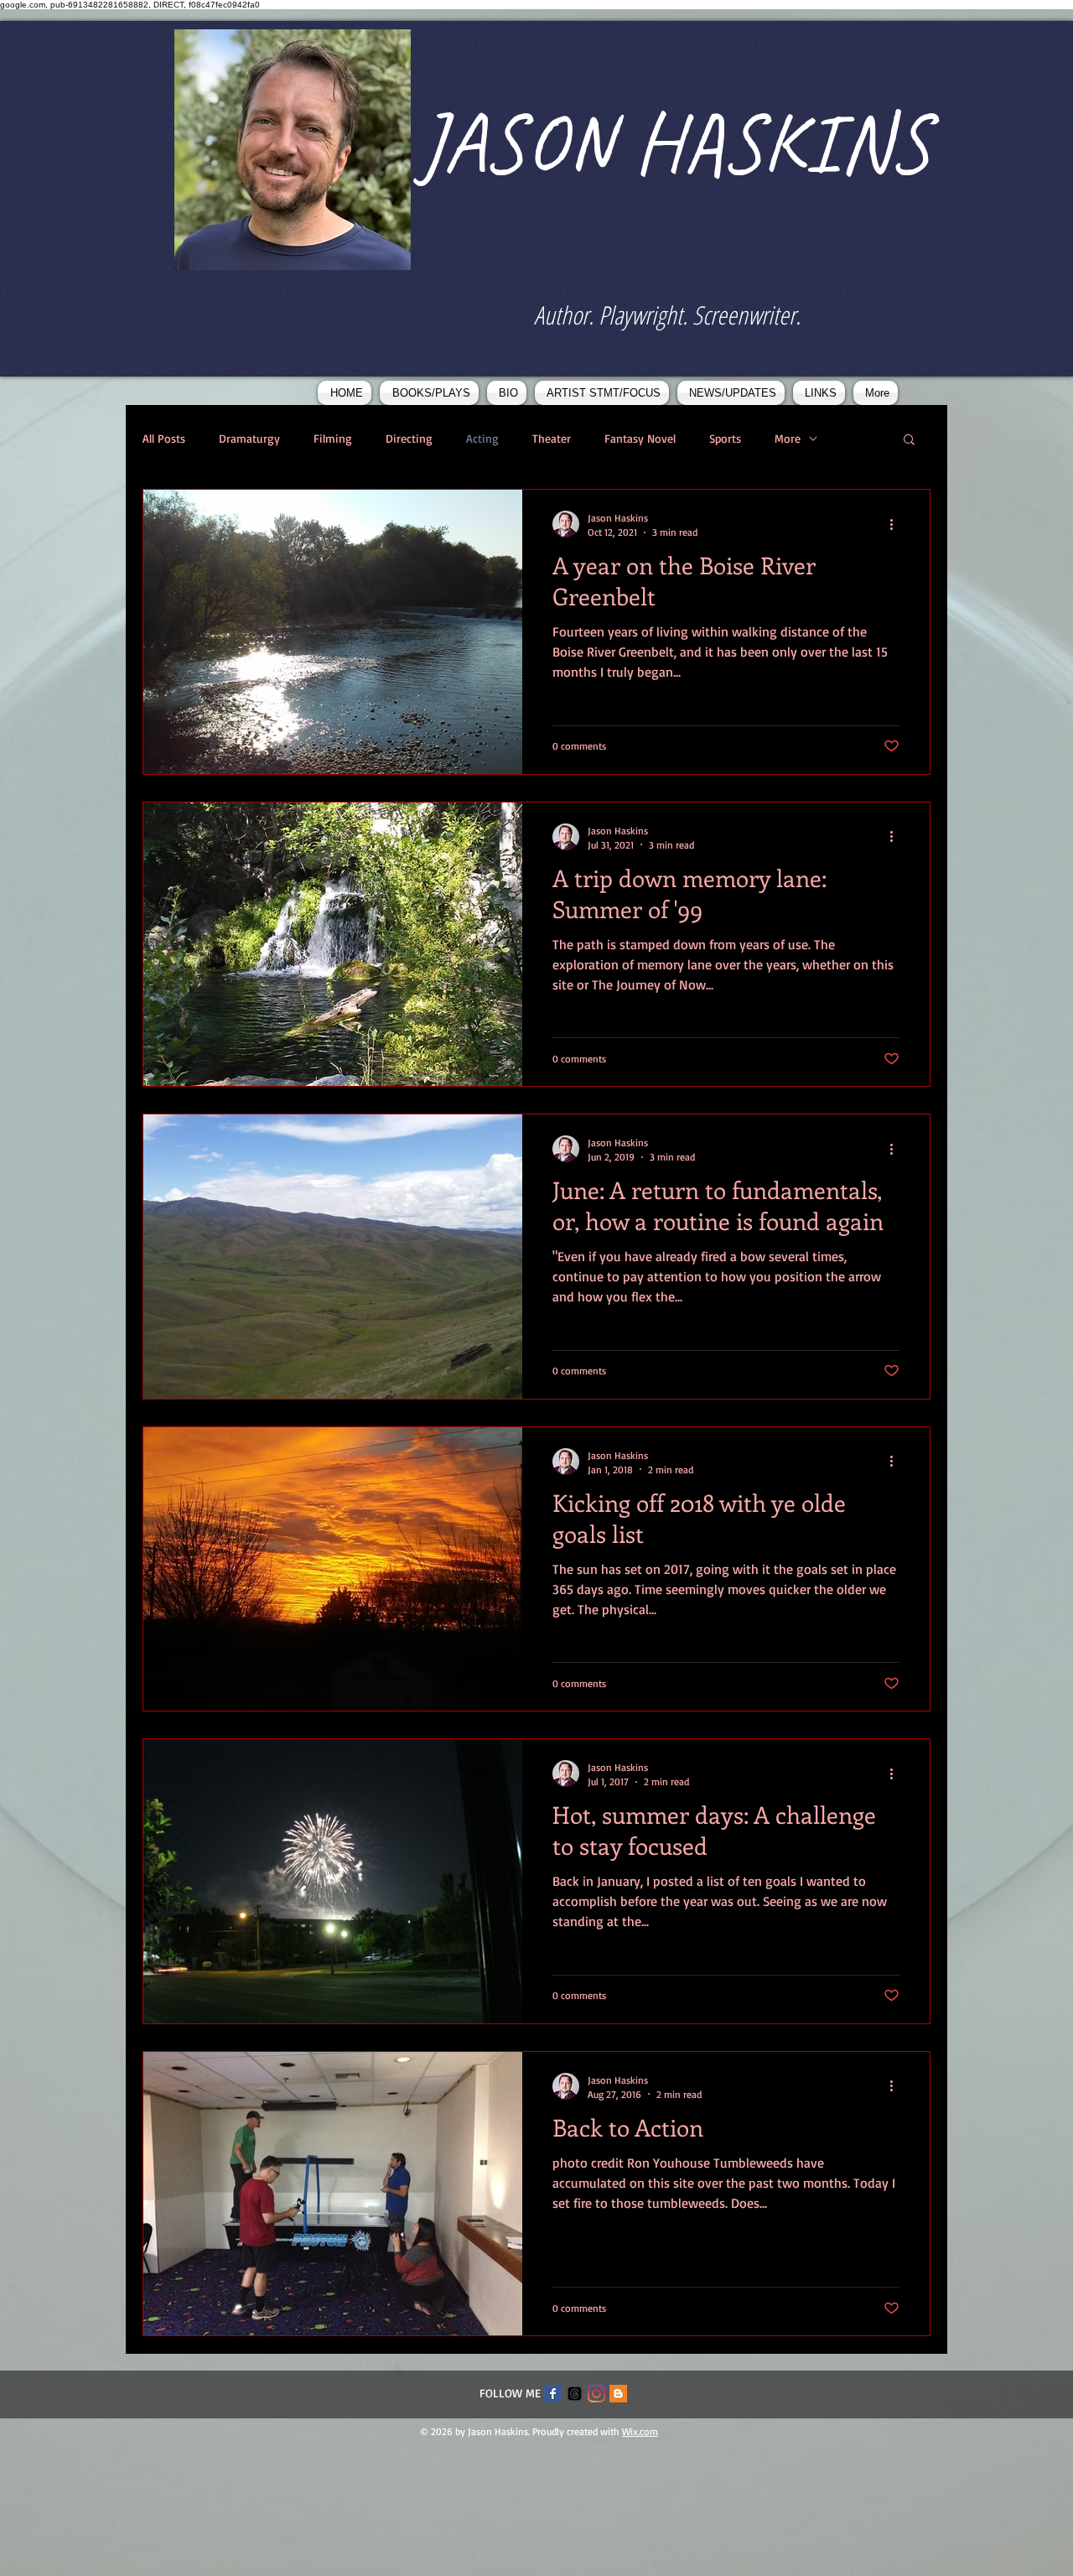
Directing (409, 438)
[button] (909, 441)
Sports (725, 438)
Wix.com (640, 2431)
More (788, 438)
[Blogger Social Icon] (618, 2394)
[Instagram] (596, 2394)
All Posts (164, 438)
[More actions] (897, 524)
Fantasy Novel (640, 438)
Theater (552, 438)
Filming (333, 438)
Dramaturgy (249, 438)
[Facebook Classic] (553, 2394)
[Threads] (575, 2394)
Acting (482, 438)
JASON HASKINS (674, 143)
